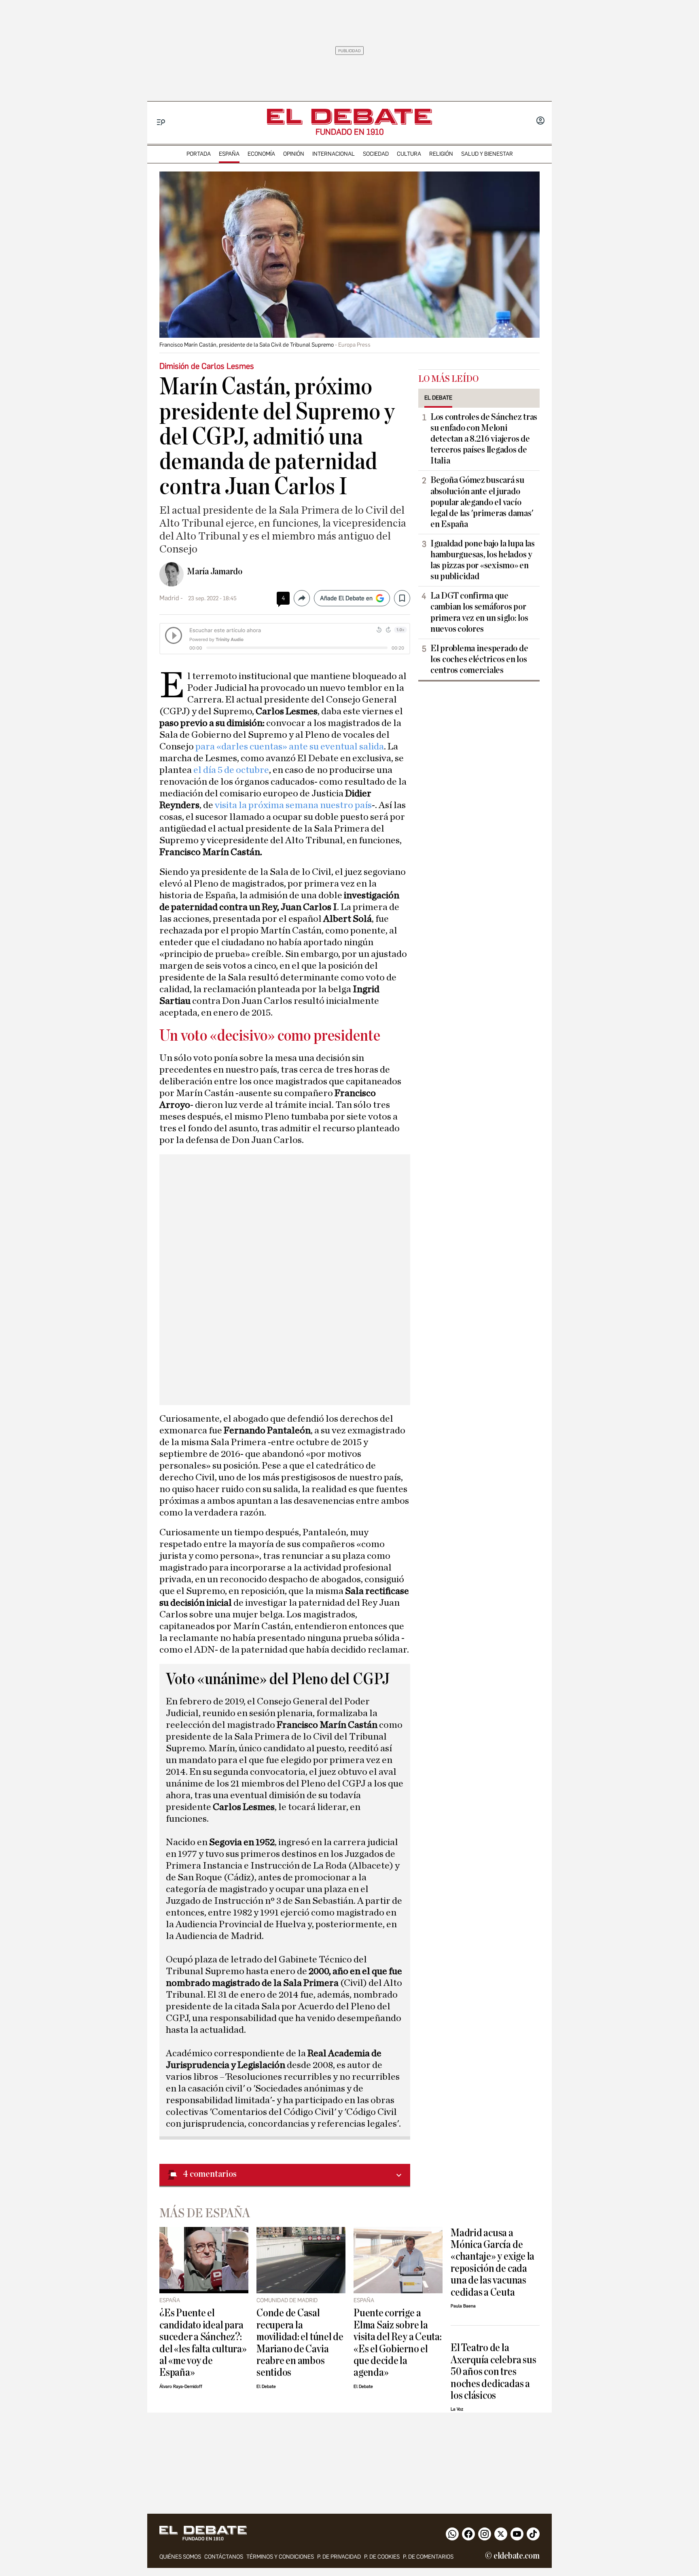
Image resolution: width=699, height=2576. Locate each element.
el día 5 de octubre (231, 770)
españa (229, 154)
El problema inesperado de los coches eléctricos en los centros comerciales (479, 659)
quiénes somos (180, 2557)
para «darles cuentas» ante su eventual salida (289, 747)
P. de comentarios (428, 2557)
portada (199, 154)
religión (441, 154)
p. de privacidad (339, 2557)
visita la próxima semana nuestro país (293, 805)
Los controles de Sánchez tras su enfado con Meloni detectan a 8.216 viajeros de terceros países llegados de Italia (484, 439)
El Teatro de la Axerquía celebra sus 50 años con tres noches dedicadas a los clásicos (493, 2372)
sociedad (376, 154)
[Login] (540, 121)
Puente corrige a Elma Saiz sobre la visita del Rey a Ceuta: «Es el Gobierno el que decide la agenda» (398, 2343)
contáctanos (224, 2557)
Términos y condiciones (280, 2557)
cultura (409, 154)
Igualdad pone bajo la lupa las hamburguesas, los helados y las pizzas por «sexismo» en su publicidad (483, 560)
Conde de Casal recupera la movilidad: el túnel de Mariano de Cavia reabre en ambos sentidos (300, 2343)
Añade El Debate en (346, 598)
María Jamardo (215, 572)
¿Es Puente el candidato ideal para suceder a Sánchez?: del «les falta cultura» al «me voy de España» (203, 2343)
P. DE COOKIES (382, 2557)
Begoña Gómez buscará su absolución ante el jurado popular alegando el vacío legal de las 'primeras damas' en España (482, 502)
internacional (334, 154)
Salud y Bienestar (487, 154)
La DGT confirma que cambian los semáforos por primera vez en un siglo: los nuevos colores (479, 612)
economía (261, 154)
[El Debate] (349, 117)
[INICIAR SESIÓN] (540, 121)
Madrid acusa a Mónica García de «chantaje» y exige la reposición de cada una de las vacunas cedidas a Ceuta (492, 2263)
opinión (294, 154)
